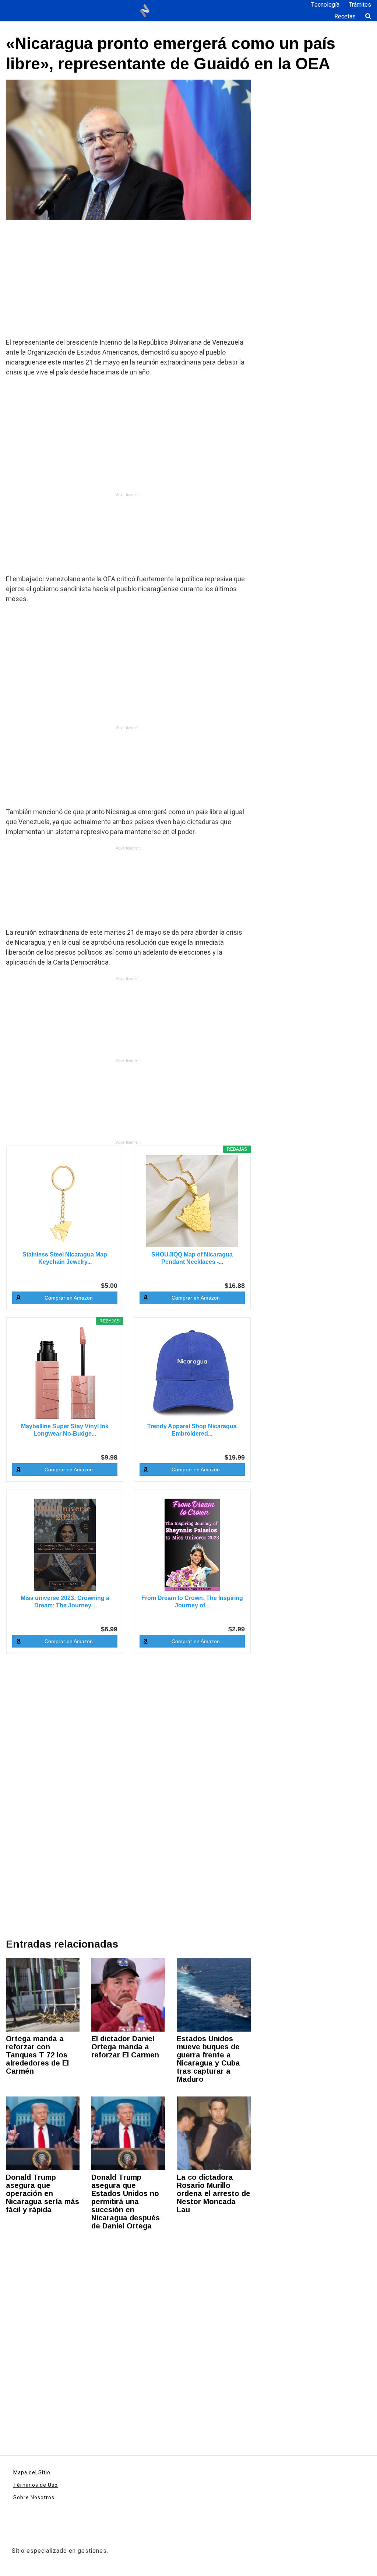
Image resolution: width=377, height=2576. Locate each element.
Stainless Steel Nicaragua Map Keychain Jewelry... (65, 1258)
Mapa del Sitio (32, 2473)
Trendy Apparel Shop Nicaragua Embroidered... (192, 1430)
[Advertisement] (128, 283)
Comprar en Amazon (69, 1298)
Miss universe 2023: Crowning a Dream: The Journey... (65, 1602)
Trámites (360, 5)
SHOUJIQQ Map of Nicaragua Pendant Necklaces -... (192, 1258)
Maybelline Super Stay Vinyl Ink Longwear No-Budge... (65, 1430)
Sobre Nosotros (34, 2498)
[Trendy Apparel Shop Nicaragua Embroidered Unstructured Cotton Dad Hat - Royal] (192, 1373)
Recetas (345, 17)
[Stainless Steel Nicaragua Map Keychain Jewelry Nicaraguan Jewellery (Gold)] (65, 1201)
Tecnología (325, 5)
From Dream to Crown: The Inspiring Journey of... (192, 1602)
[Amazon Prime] (107, 1445)
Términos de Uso (36, 2485)
